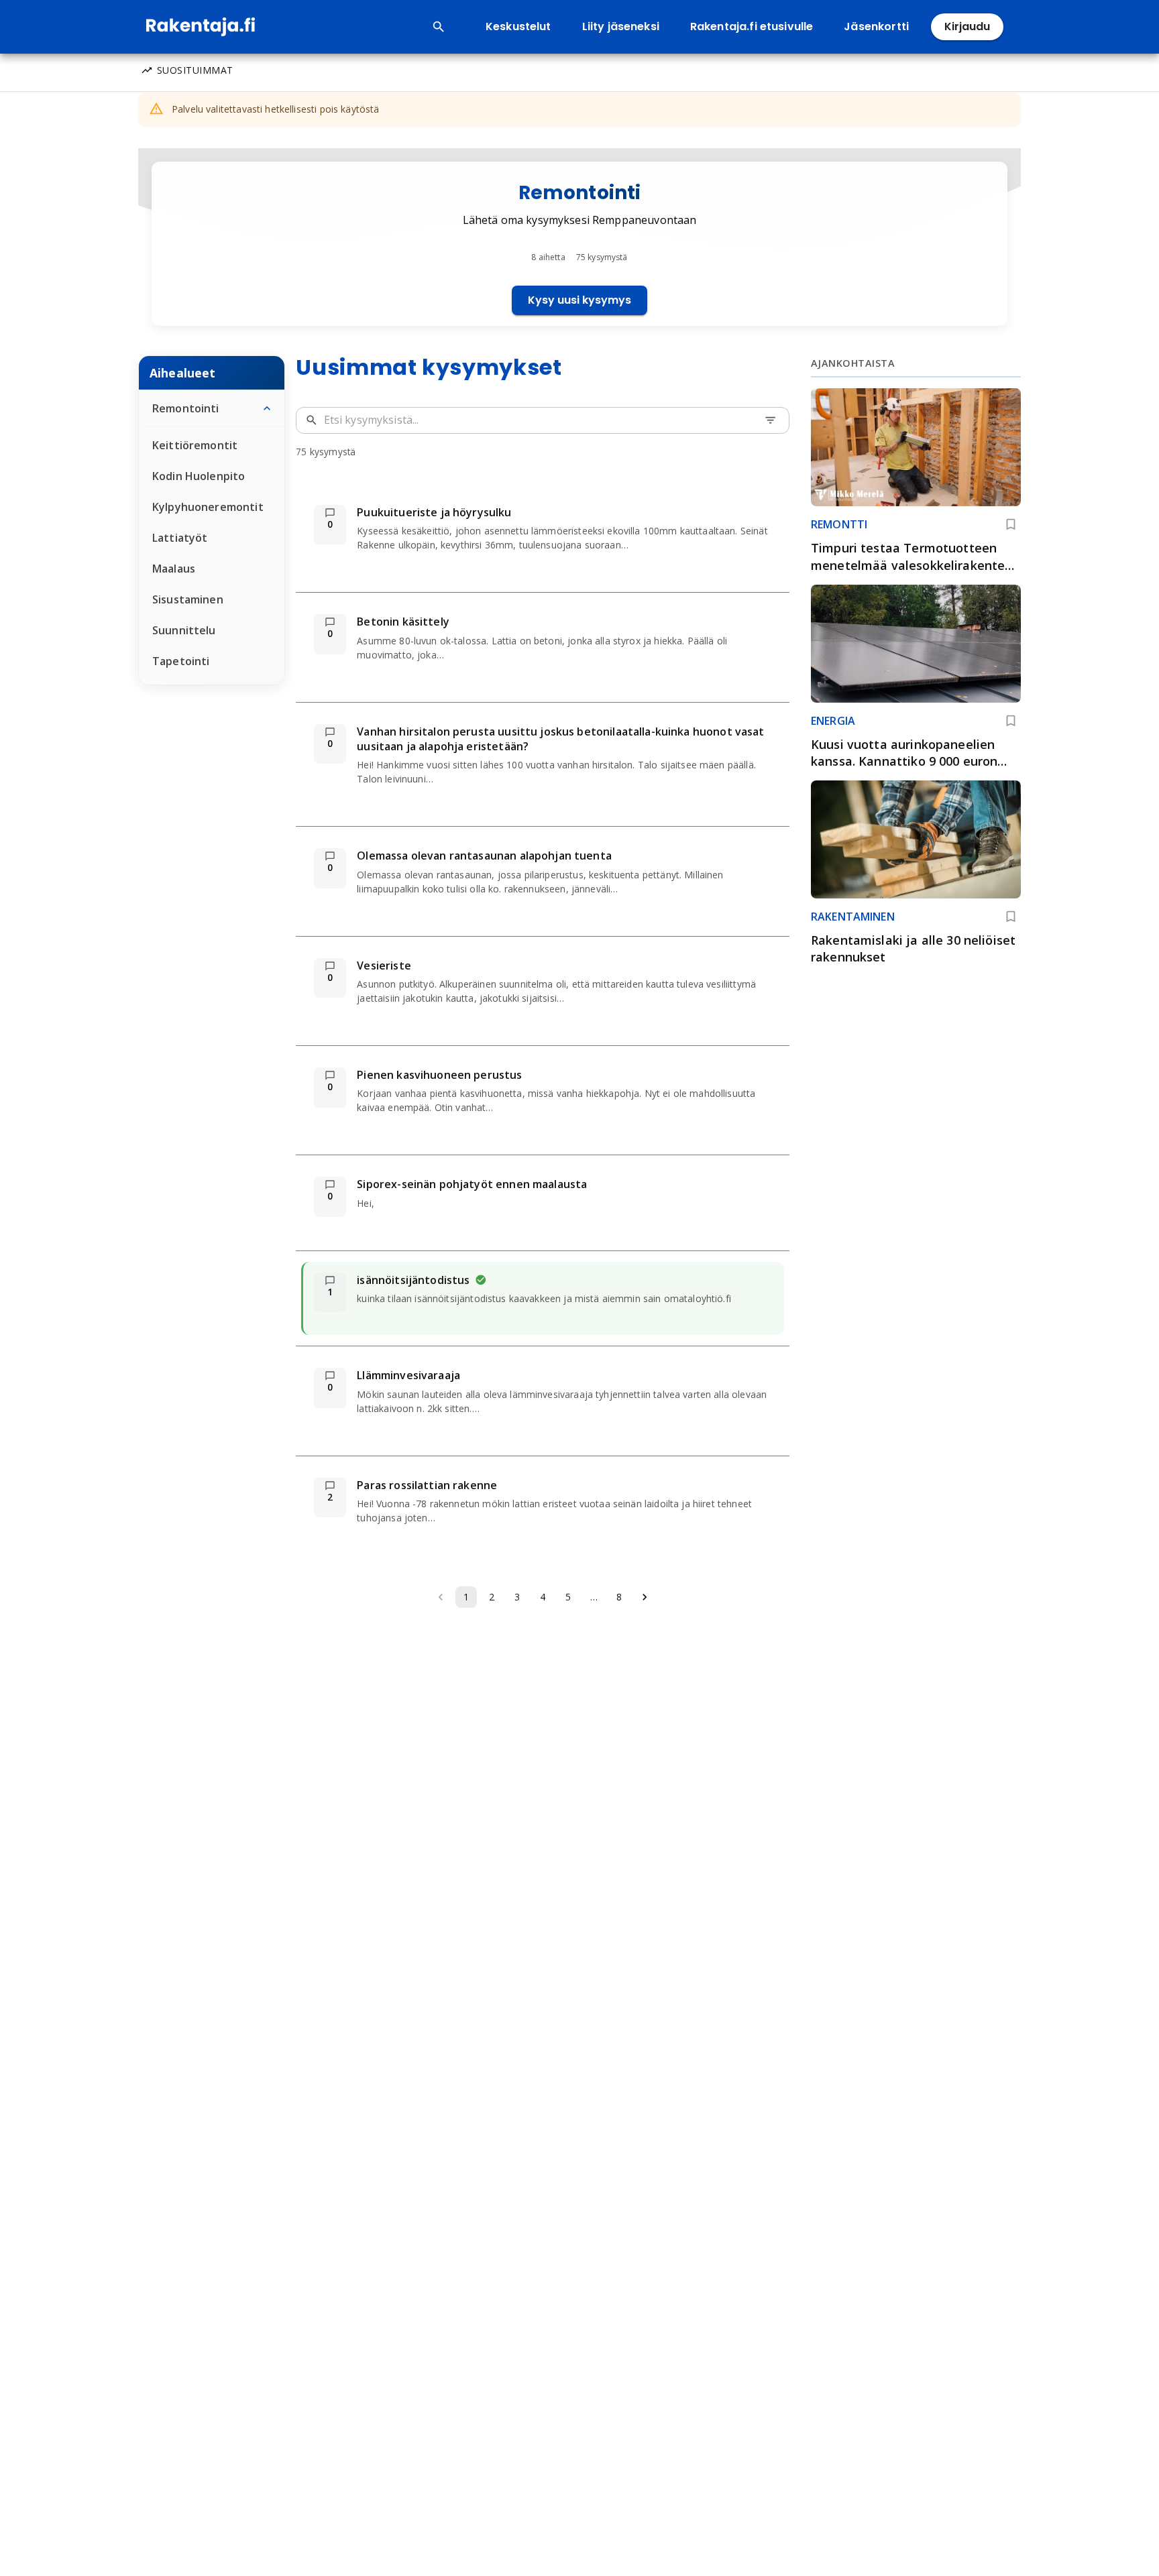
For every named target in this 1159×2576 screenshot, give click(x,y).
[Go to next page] (645, 1597)
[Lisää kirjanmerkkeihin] (1011, 524)
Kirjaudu (967, 26)
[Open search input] (439, 27)
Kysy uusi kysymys (579, 300)
